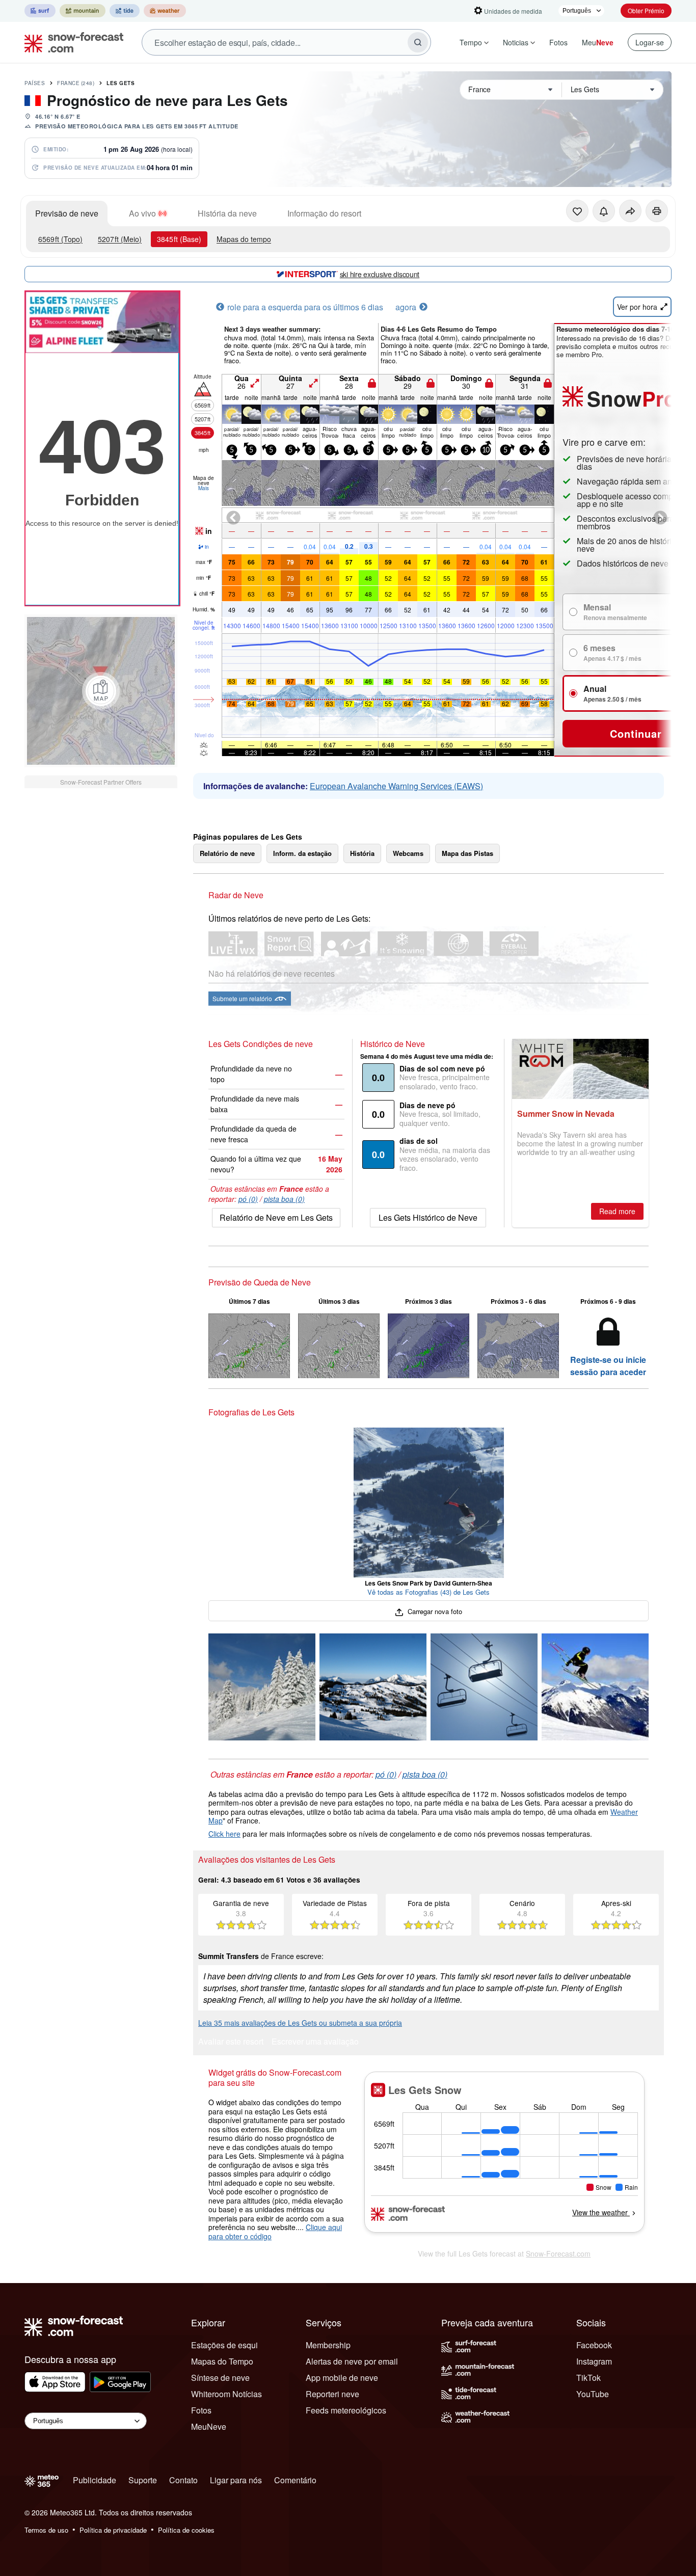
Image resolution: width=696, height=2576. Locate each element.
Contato (183, 2480)
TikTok (588, 2378)
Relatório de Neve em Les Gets (276, 1217)
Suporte (143, 2480)
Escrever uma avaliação (315, 2042)
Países (35, 83)
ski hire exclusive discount (380, 274)
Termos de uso (46, 2530)
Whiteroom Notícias (226, 2394)
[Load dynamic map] (101, 691)
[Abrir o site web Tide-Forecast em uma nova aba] (125, 11)
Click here (224, 1834)
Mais (204, 488)
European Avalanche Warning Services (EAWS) (396, 786)
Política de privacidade (113, 2530)
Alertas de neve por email (352, 2361)
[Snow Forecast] (71, 42)
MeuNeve (209, 2426)
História (362, 853)
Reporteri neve (332, 2394)
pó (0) (248, 1199)
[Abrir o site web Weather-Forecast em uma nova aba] (165, 11)
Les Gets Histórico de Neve (428, 1217)
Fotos (558, 42)
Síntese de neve (220, 2378)
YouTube (593, 2394)
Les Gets (121, 83)
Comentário (295, 2480)
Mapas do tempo (244, 239)
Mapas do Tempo (222, 2361)
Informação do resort (324, 213)
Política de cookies (186, 2530)
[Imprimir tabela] (657, 211)
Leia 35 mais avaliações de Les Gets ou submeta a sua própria (300, 2023)
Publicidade (95, 2480)
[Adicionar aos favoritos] (577, 211)
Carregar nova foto (434, 1611)
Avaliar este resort (231, 2042)
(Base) (179, 239)
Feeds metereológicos (346, 2410)
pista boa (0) (284, 1199)
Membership (328, 2345)
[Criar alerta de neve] (604, 211)
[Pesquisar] (418, 42)
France (76, 83)
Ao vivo (142, 213)
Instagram (594, 2361)
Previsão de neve (67, 213)
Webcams (408, 853)
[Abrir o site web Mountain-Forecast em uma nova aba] (83, 11)
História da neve (227, 213)
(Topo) (60, 239)
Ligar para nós (236, 2480)
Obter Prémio (646, 10)
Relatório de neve (227, 853)
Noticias (516, 42)
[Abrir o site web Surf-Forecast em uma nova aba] (40, 11)
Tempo (471, 42)
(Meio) (120, 239)
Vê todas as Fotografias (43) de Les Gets (429, 1592)
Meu (598, 42)
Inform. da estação (302, 853)
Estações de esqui (224, 2345)
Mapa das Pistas (467, 853)
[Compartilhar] (630, 211)
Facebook (594, 2345)
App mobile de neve (342, 2378)
